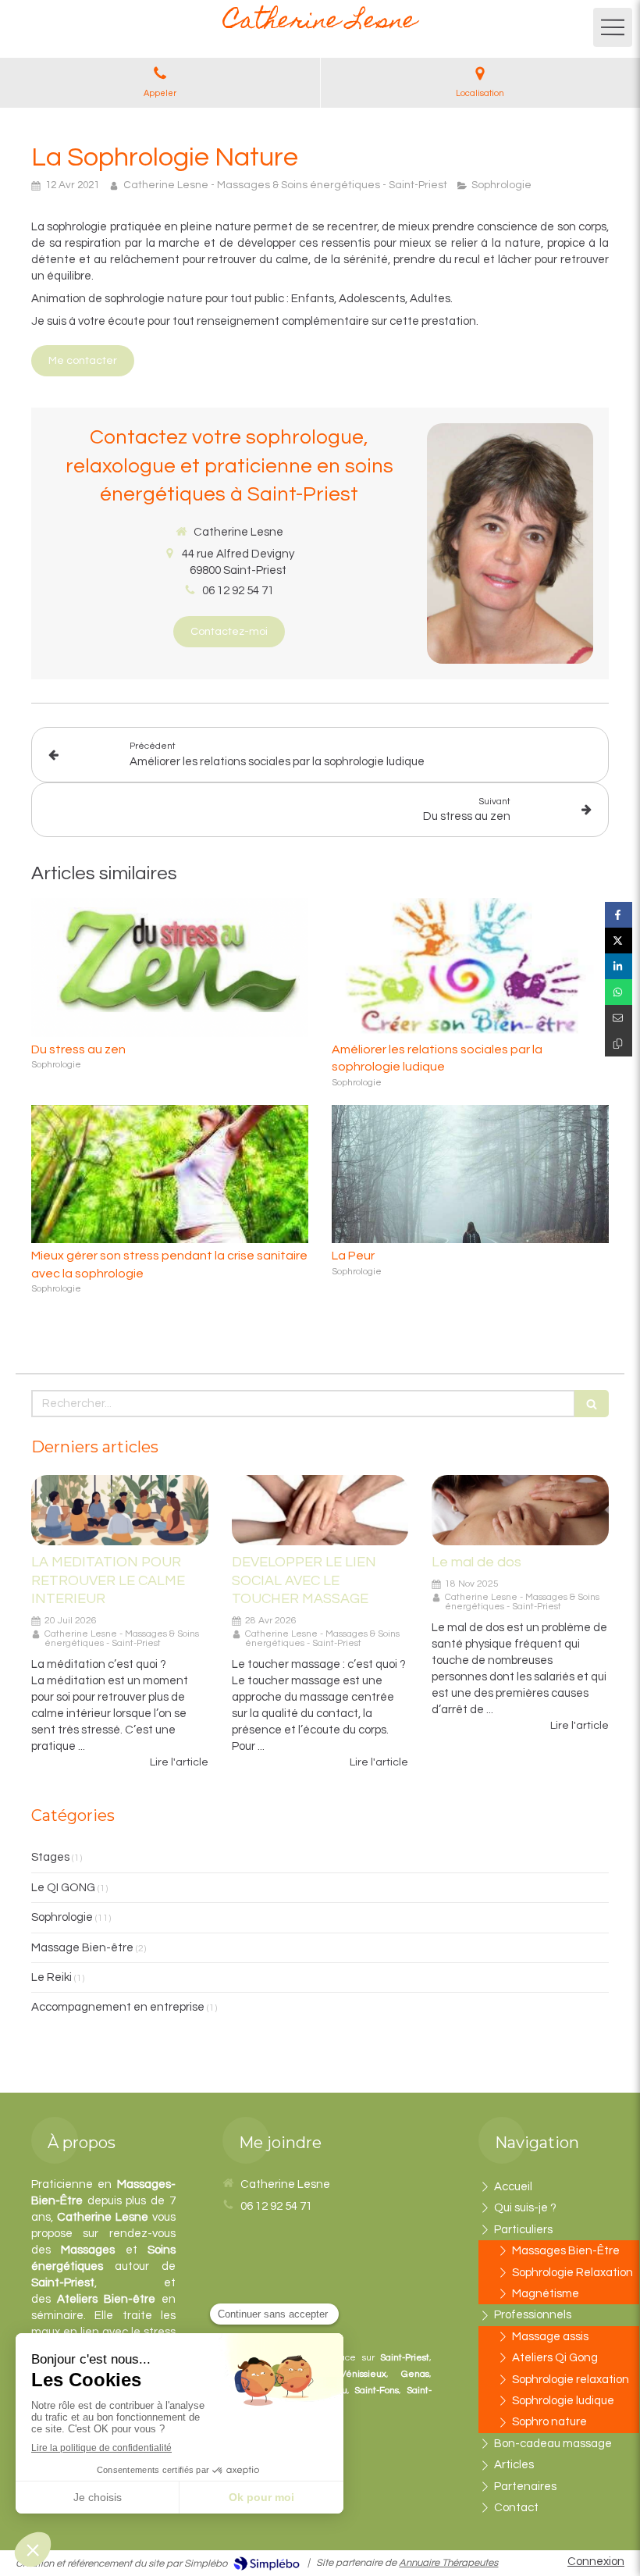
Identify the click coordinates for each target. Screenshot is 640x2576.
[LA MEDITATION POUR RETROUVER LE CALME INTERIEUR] (120, 1511)
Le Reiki (52, 1977)
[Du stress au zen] (170, 967)
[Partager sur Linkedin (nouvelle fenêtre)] (619, 966)
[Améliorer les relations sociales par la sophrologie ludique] (470, 967)
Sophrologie (62, 1917)
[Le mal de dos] (520, 1511)
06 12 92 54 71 (238, 591)
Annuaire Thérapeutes (448, 2563)
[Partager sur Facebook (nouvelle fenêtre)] (619, 915)
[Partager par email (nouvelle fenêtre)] (619, 1018)
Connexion (596, 2562)
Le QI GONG (63, 1888)
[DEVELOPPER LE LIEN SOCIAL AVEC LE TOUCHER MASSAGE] (320, 1511)
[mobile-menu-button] (613, 27)
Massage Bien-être (82, 1948)
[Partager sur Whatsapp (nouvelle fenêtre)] (619, 992)
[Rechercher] (592, 1404)
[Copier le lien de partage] (619, 1044)
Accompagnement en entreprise (118, 2007)
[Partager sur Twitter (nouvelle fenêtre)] (619, 941)
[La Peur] (470, 1174)
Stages (50, 1857)
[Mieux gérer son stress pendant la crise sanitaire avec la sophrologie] (170, 1174)
